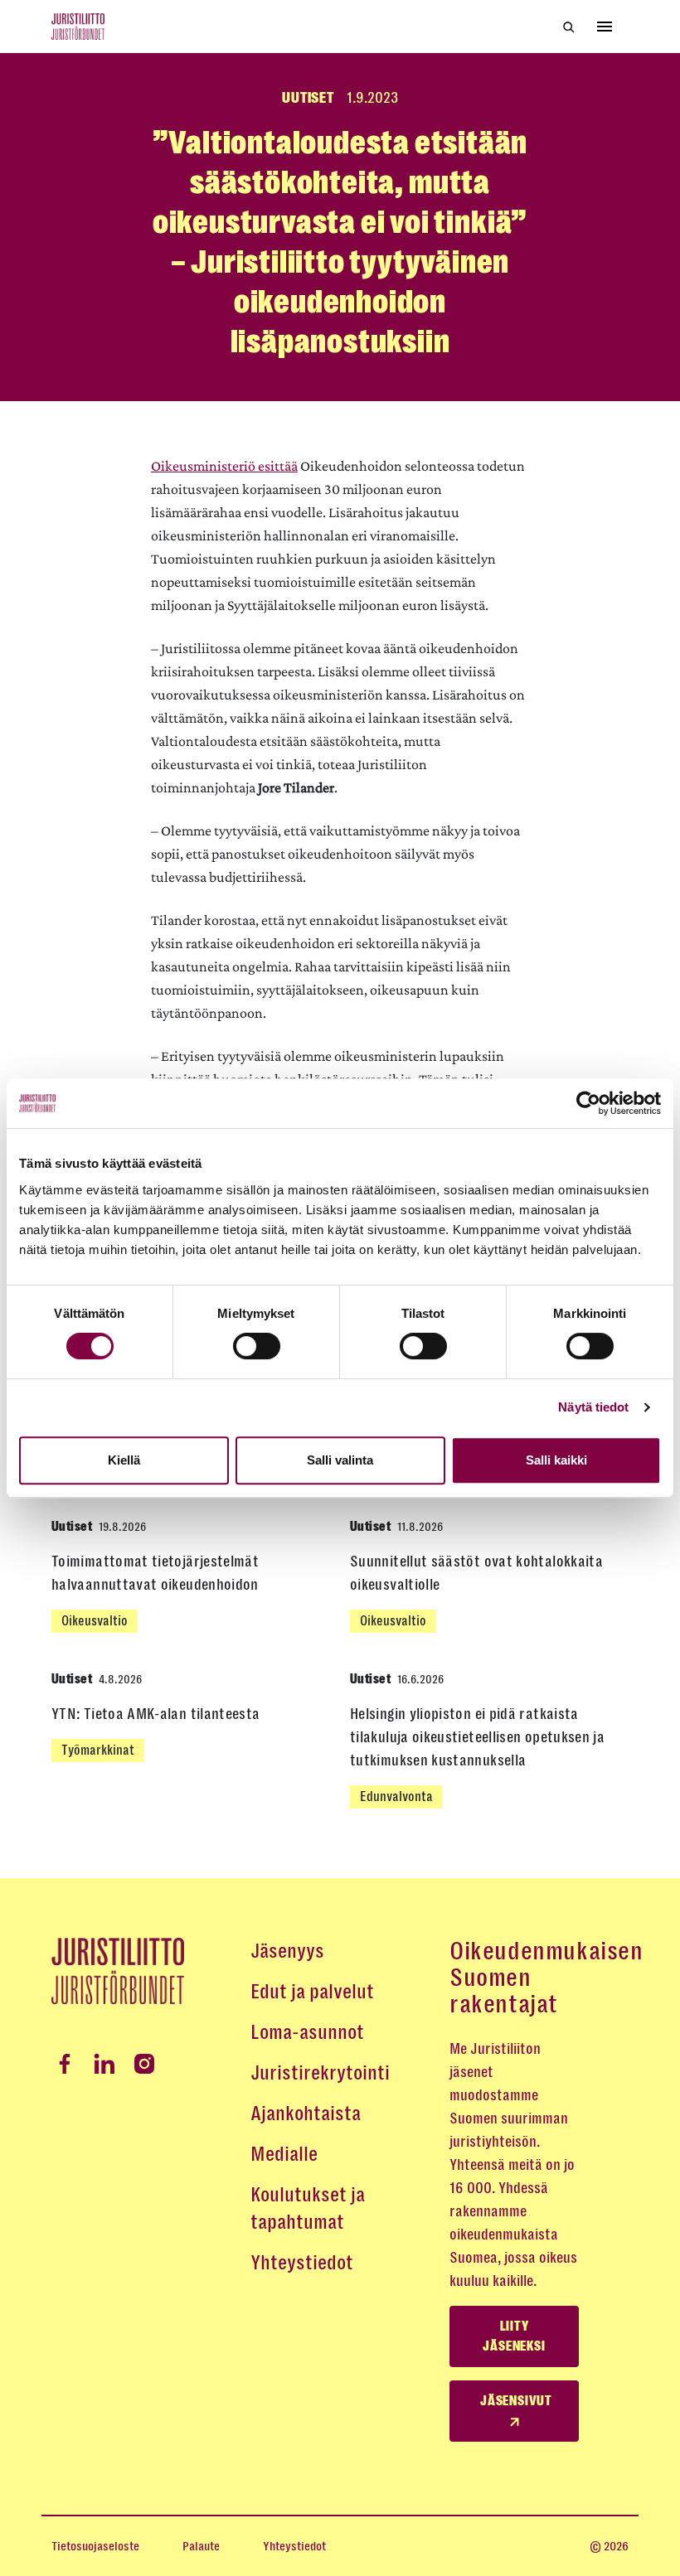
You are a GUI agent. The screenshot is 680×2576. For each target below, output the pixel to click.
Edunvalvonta (396, 1796)
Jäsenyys (287, 1951)
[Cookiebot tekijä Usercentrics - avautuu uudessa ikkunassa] (588, 1103)
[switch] (257, 1346)
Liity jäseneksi (514, 2336)
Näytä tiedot (593, 1407)
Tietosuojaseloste (95, 2546)
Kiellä (124, 1460)
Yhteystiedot (302, 2263)
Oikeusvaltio (95, 1621)
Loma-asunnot (307, 2032)
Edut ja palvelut (312, 1992)
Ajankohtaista (306, 2114)
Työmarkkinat (98, 1750)
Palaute (201, 2546)
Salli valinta (340, 1460)
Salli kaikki (556, 1460)
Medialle (284, 2154)
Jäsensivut (516, 2401)
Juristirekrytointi (320, 2073)
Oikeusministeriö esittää (224, 466)
